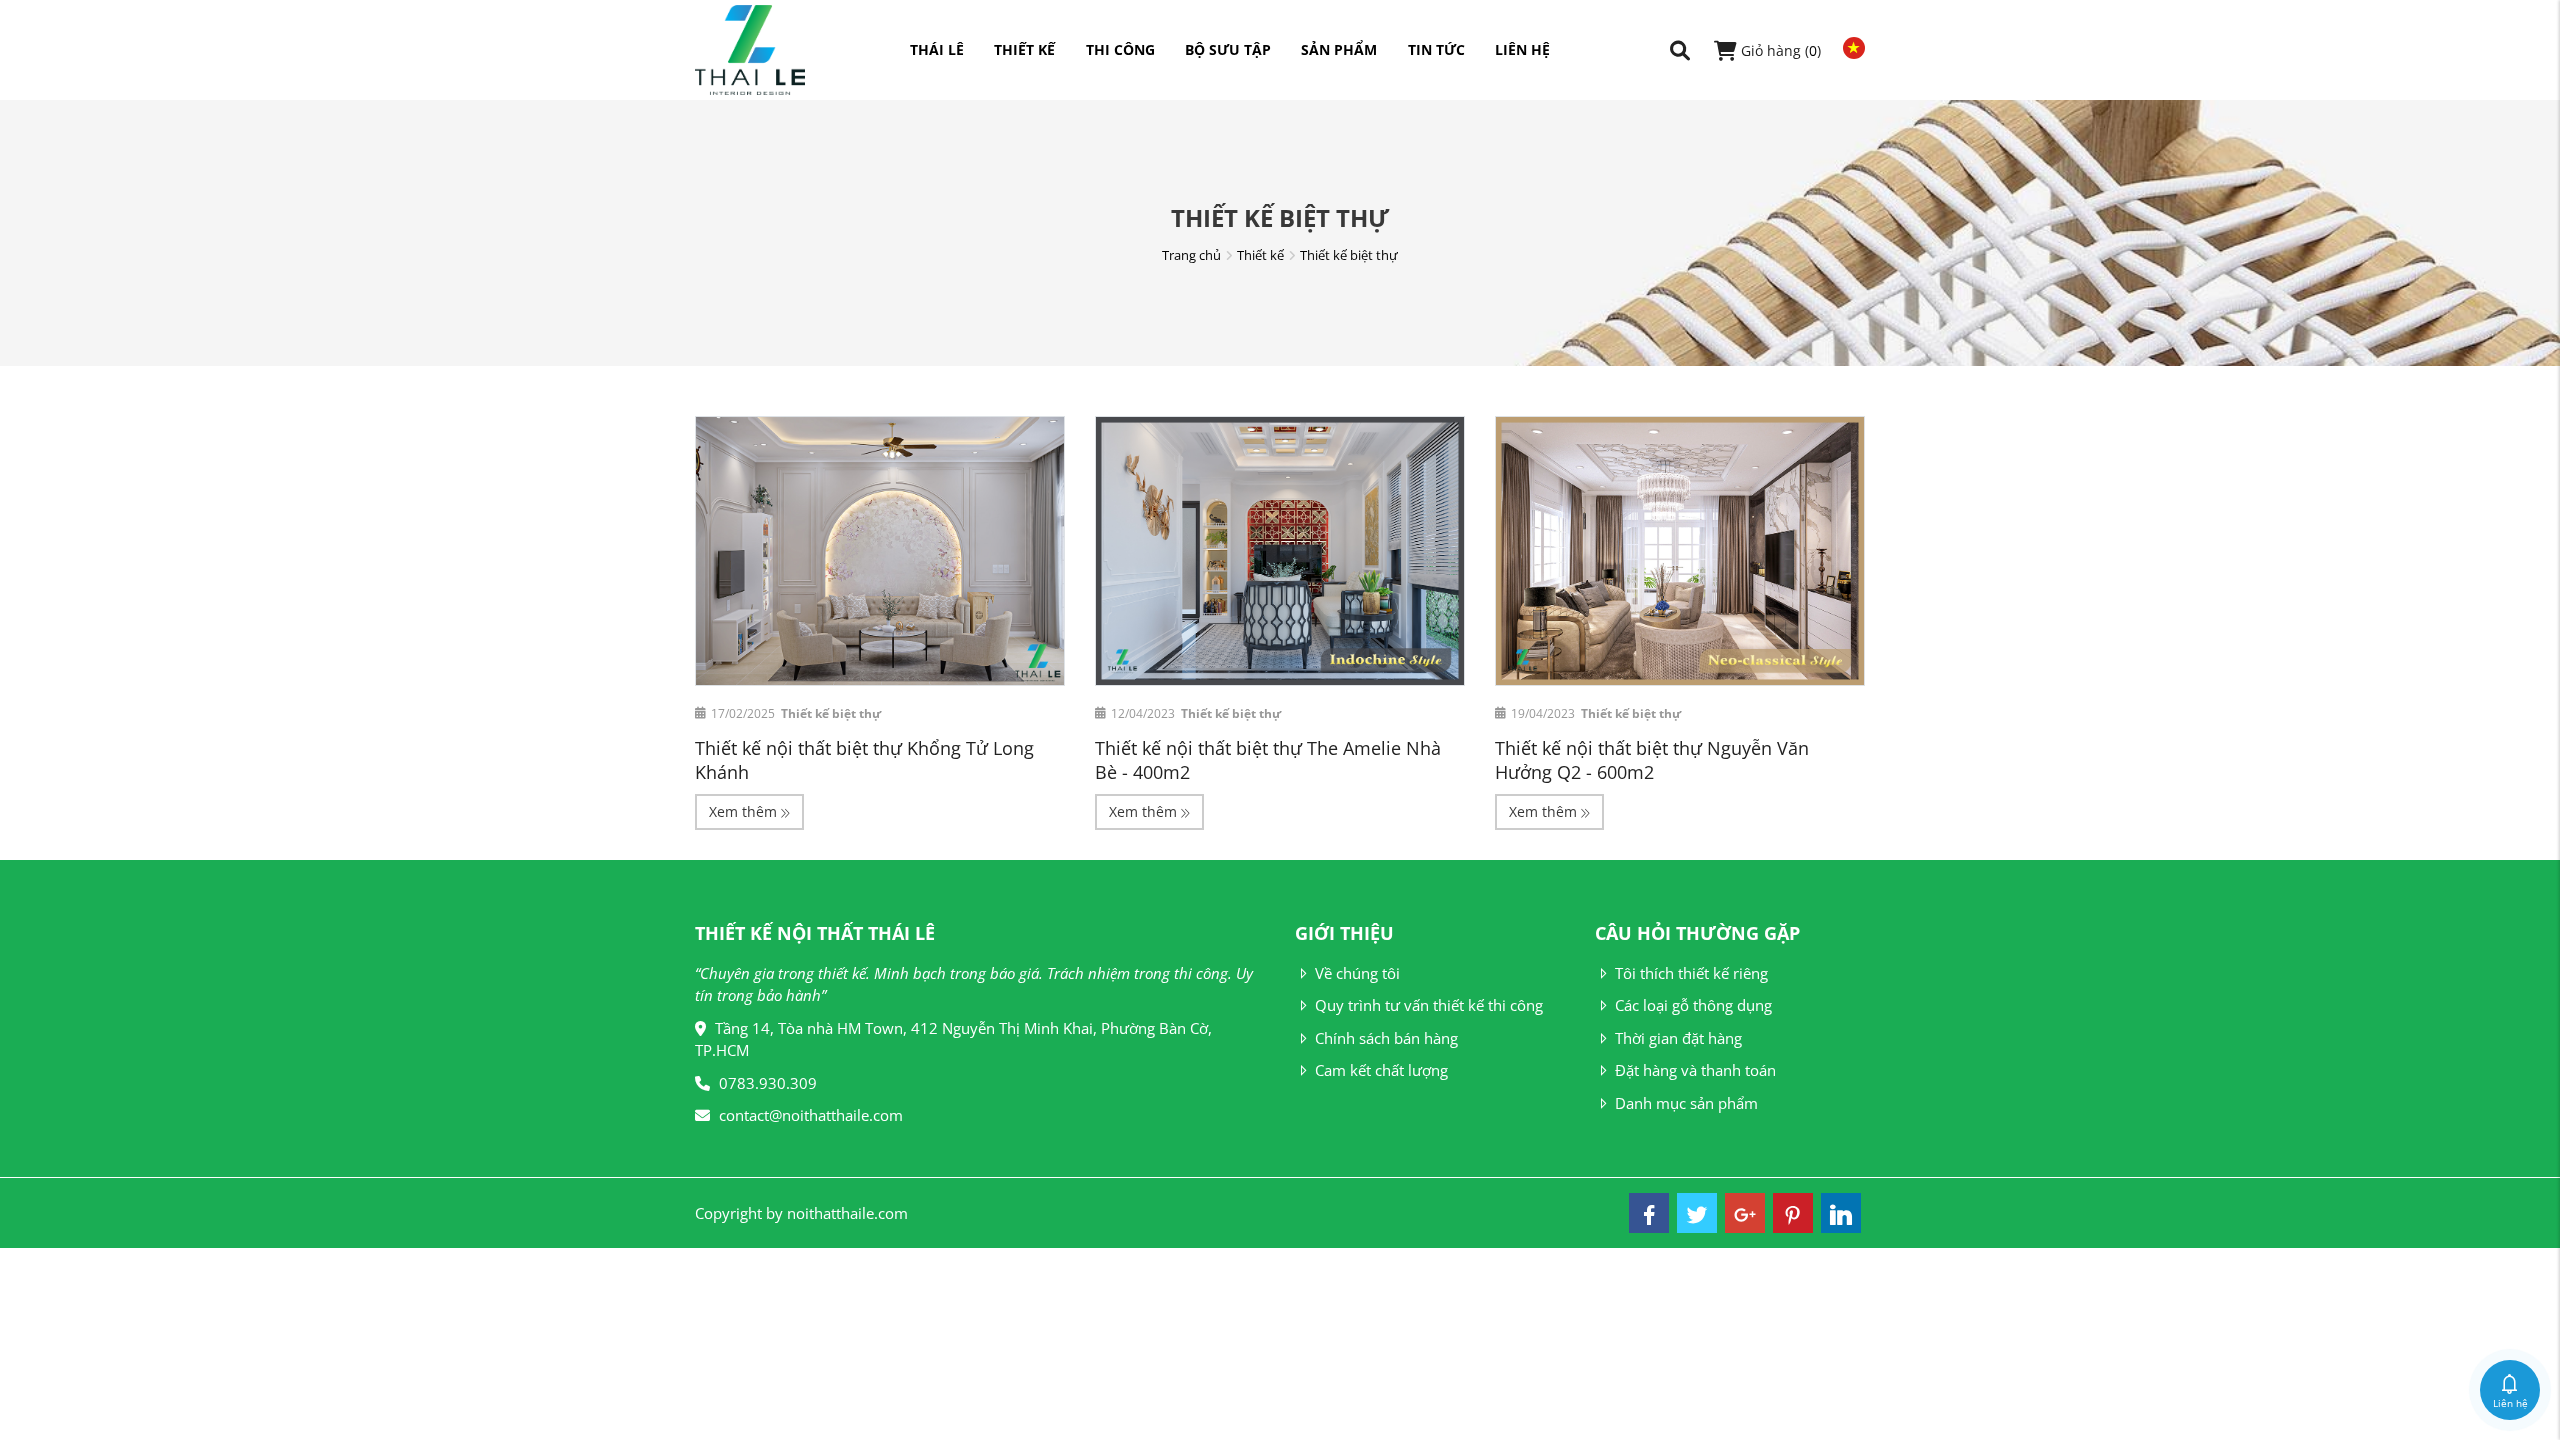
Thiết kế (1024, 49)
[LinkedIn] (1841, 1213)
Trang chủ (1191, 255)
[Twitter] (1697, 1213)
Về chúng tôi (1357, 973)
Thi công (1120, 49)
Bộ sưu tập (1228, 49)
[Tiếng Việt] (1849, 48)
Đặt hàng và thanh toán (1695, 1070)
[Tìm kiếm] (1680, 50)
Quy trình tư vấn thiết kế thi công (1429, 1005)
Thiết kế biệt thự (1349, 255)
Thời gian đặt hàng (1678, 1038)
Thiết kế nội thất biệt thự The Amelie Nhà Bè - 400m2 (1268, 759)
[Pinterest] (1793, 1213)
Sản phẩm (1339, 49)
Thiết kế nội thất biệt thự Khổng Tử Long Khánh (864, 759)
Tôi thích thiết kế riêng (1691, 973)
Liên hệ (1522, 49)
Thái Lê (937, 49)
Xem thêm (745, 811)
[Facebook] (1649, 1213)
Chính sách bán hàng (1386, 1038)
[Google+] (1745, 1213)
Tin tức (1436, 49)
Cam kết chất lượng (1381, 1070)
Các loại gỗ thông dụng (1693, 1005)
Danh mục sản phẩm (1686, 1103)
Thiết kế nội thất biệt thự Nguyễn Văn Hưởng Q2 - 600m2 (1652, 759)
